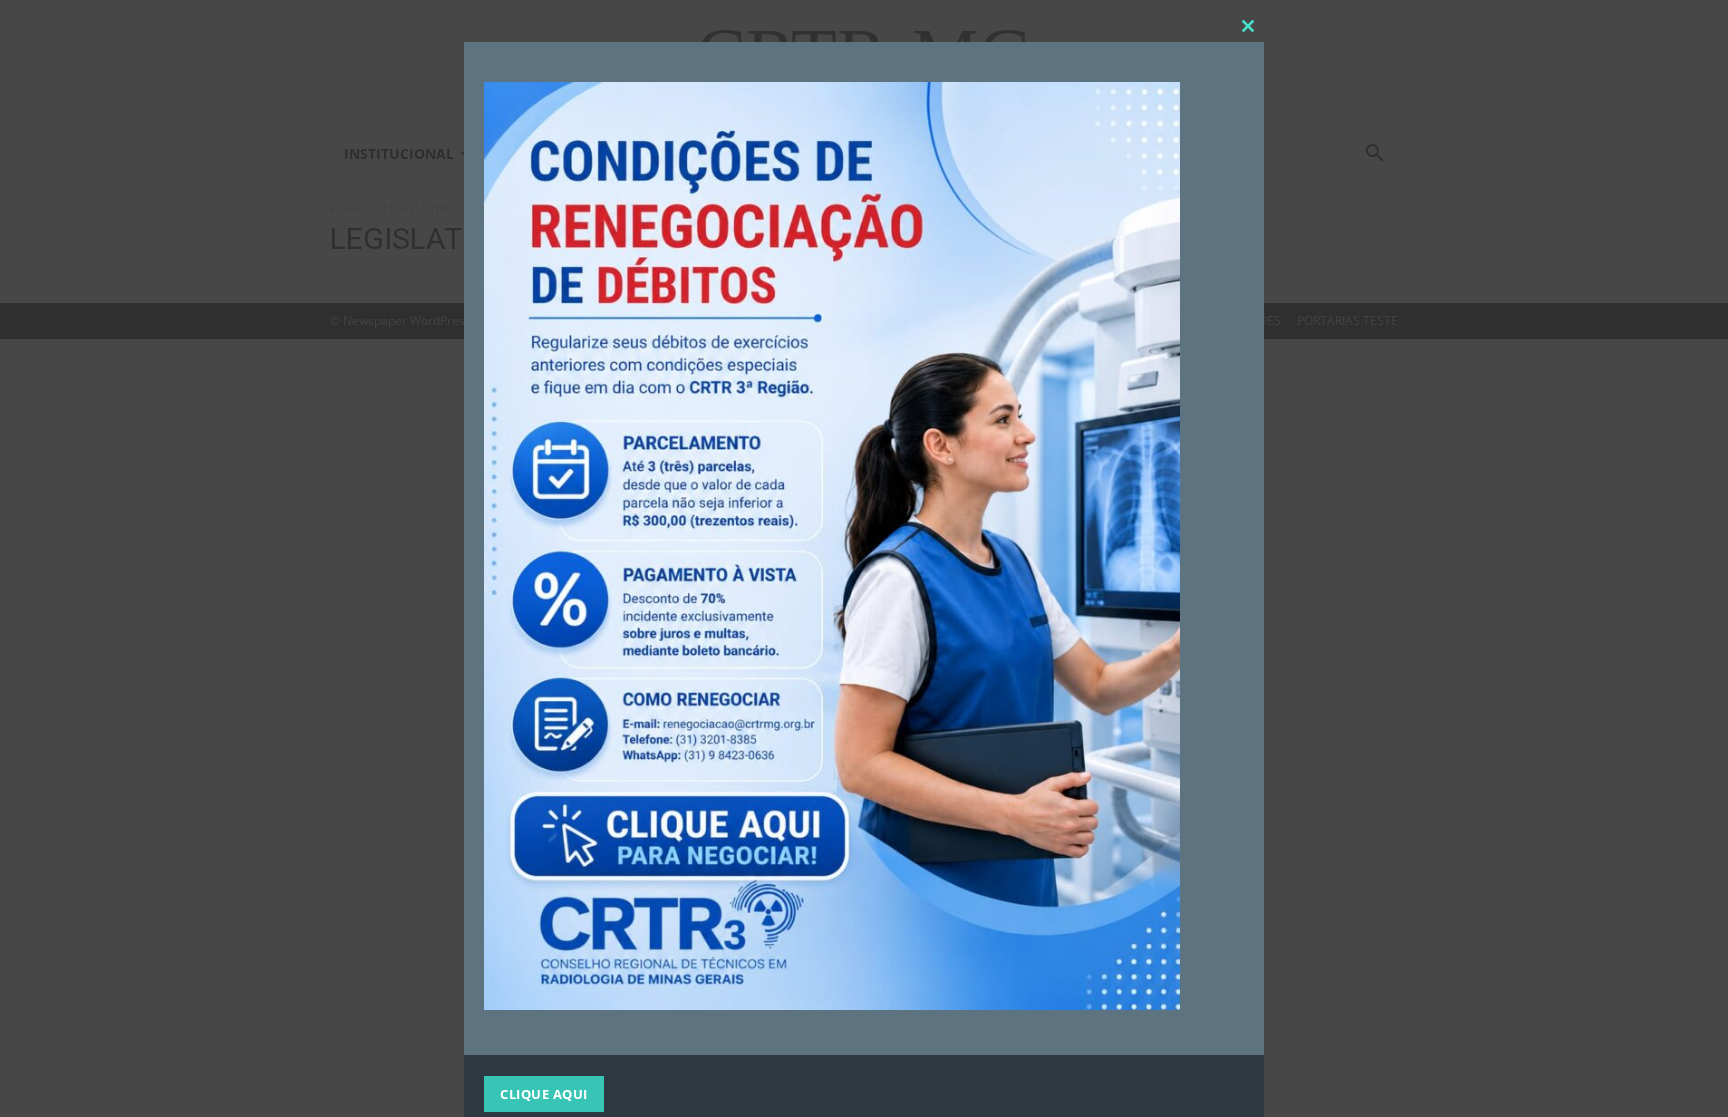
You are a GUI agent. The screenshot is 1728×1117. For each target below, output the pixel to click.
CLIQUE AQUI (544, 1094)
